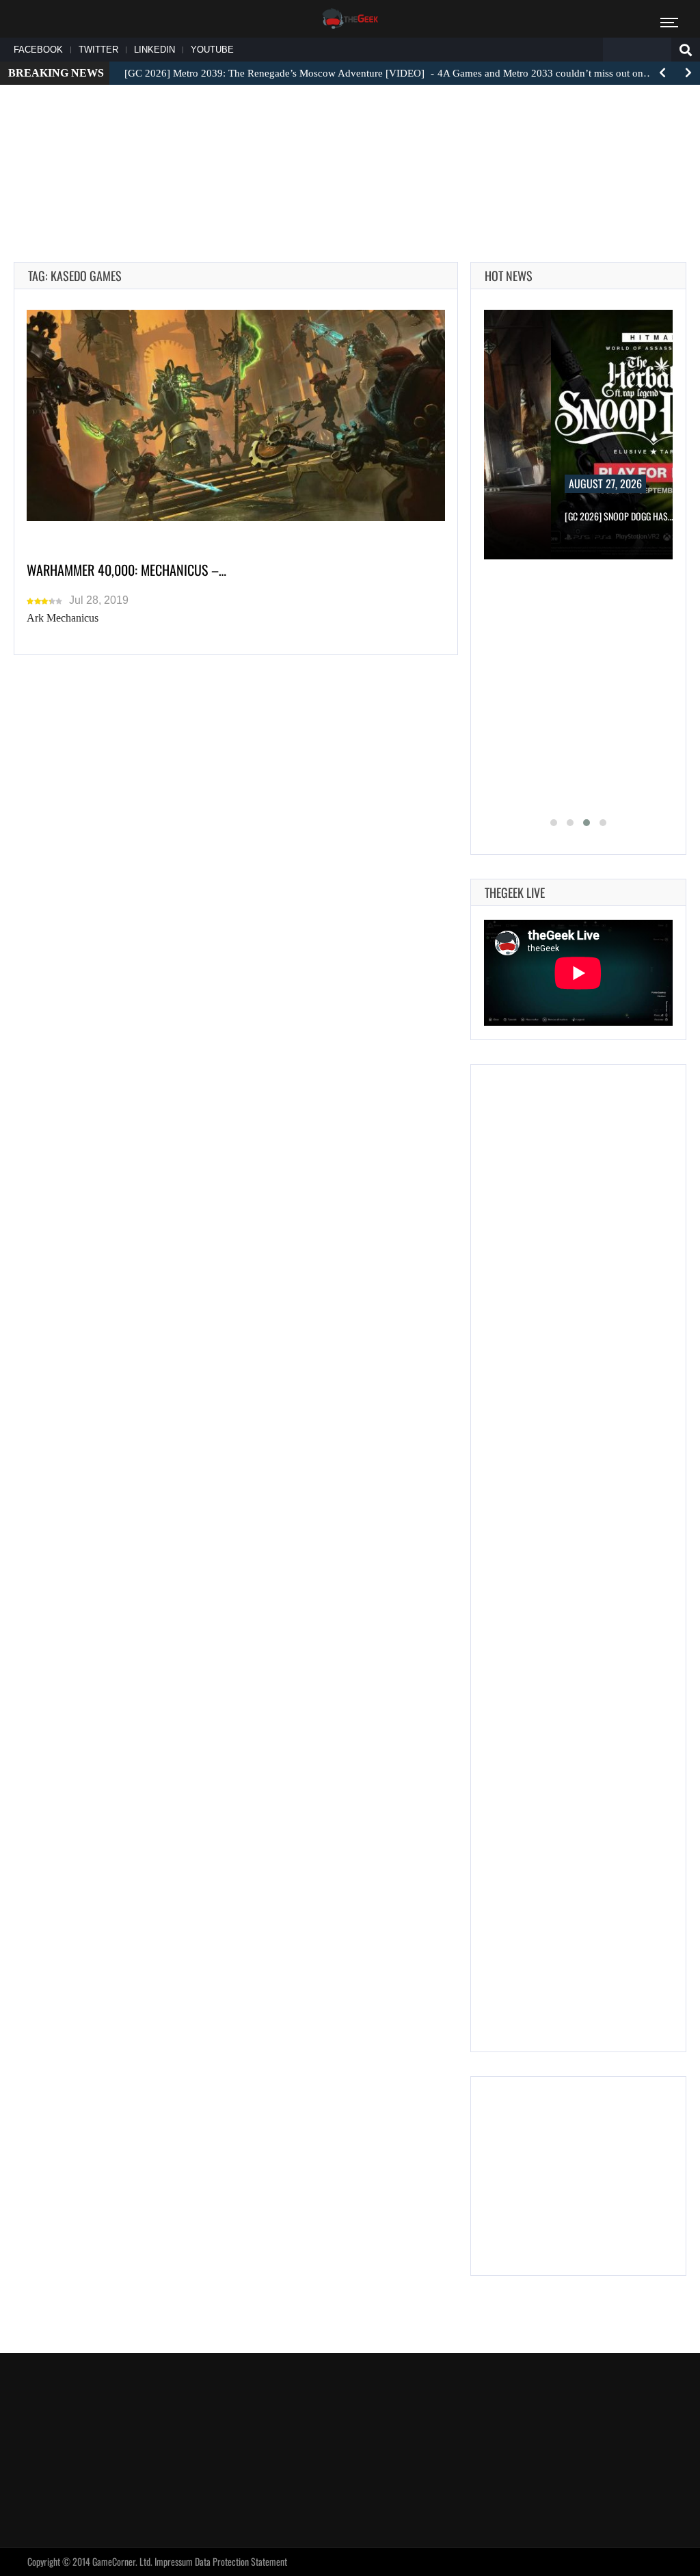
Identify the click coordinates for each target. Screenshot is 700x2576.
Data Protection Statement (241, 2561)
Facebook (38, 50)
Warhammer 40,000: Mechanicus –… (126, 570)
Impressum (174, 2561)
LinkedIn (154, 50)
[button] (554, 823)
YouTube (212, 50)
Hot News (509, 276)
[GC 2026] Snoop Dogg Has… (619, 516)
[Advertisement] (350, 137)
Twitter (98, 50)
